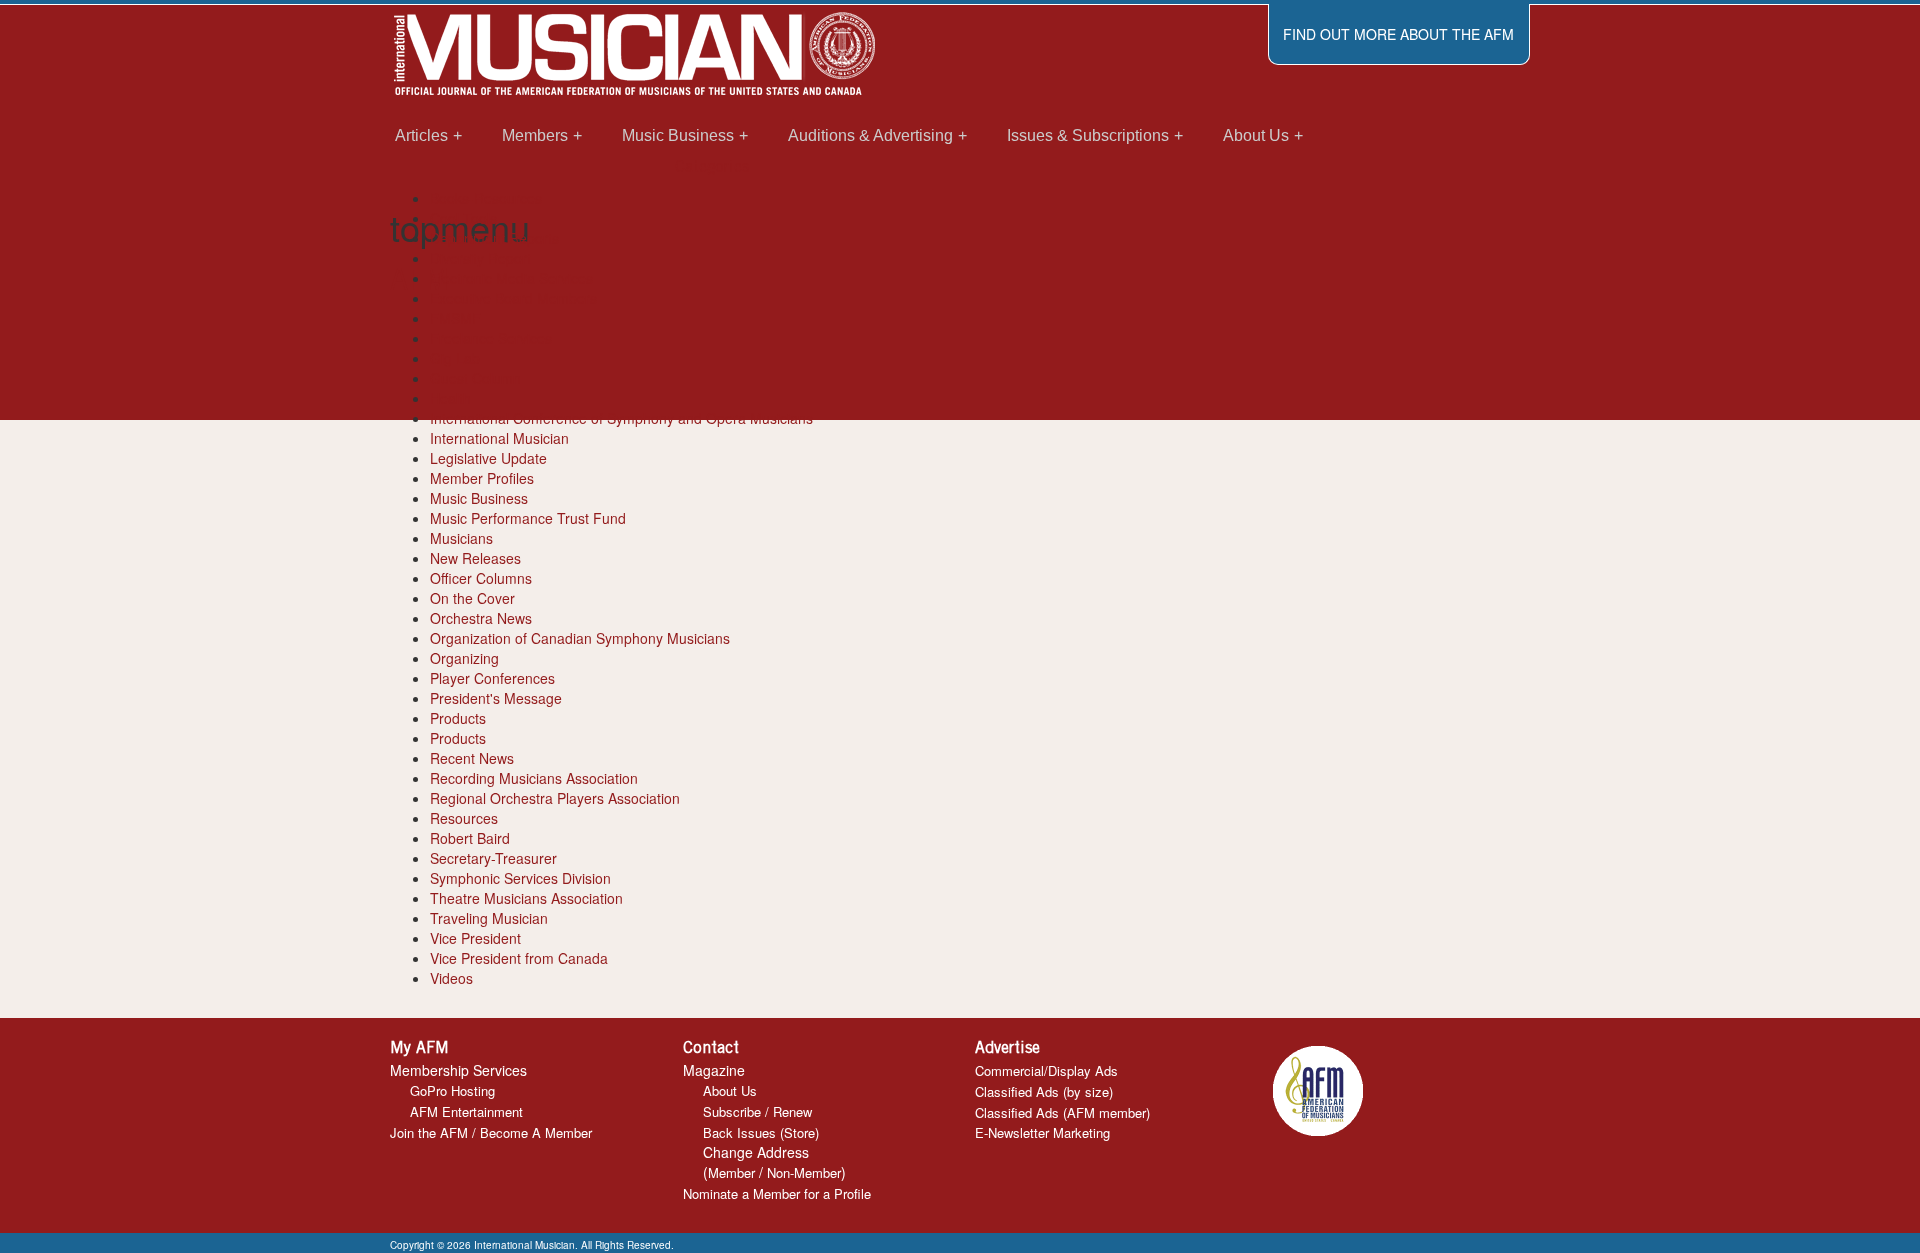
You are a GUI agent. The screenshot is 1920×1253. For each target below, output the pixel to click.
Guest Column (475, 378)
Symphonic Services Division (520, 878)
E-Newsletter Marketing (1042, 1132)
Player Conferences (492, 678)
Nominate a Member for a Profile (777, 1193)
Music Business (479, 498)
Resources (464, 818)
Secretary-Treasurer (493, 858)
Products (458, 718)
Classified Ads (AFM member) (1062, 1112)
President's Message (496, 698)
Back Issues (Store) (761, 1132)
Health (450, 398)
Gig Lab (455, 358)
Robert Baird (470, 838)
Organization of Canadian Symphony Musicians (580, 638)
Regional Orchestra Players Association (555, 798)
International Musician (499, 438)
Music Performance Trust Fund (528, 518)
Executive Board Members (513, 298)
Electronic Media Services (511, 278)
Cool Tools (463, 218)
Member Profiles (482, 478)
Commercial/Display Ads (1046, 1070)
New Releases (475, 558)
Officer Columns (481, 578)
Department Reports (494, 238)
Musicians (461, 538)
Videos (451, 978)
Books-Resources (486, 198)
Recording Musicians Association (534, 778)
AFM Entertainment (466, 1111)
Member (731, 1172)
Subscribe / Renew (757, 1111)
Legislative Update (488, 458)
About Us (730, 1090)
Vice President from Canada (519, 958)
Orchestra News (481, 618)
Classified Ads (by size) (1044, 1091)
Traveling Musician (489, 918)
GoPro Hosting (452, 1090)
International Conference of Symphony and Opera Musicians (621, 418)
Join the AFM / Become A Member (491, 1132)
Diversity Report (480, 258)
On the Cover (472, 598)
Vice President (475, 938)
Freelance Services (491, 338)
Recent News (472, 758)
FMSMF (455, 318)
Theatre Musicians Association (526, 898)
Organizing (464, 658)
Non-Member (804, 1172)
